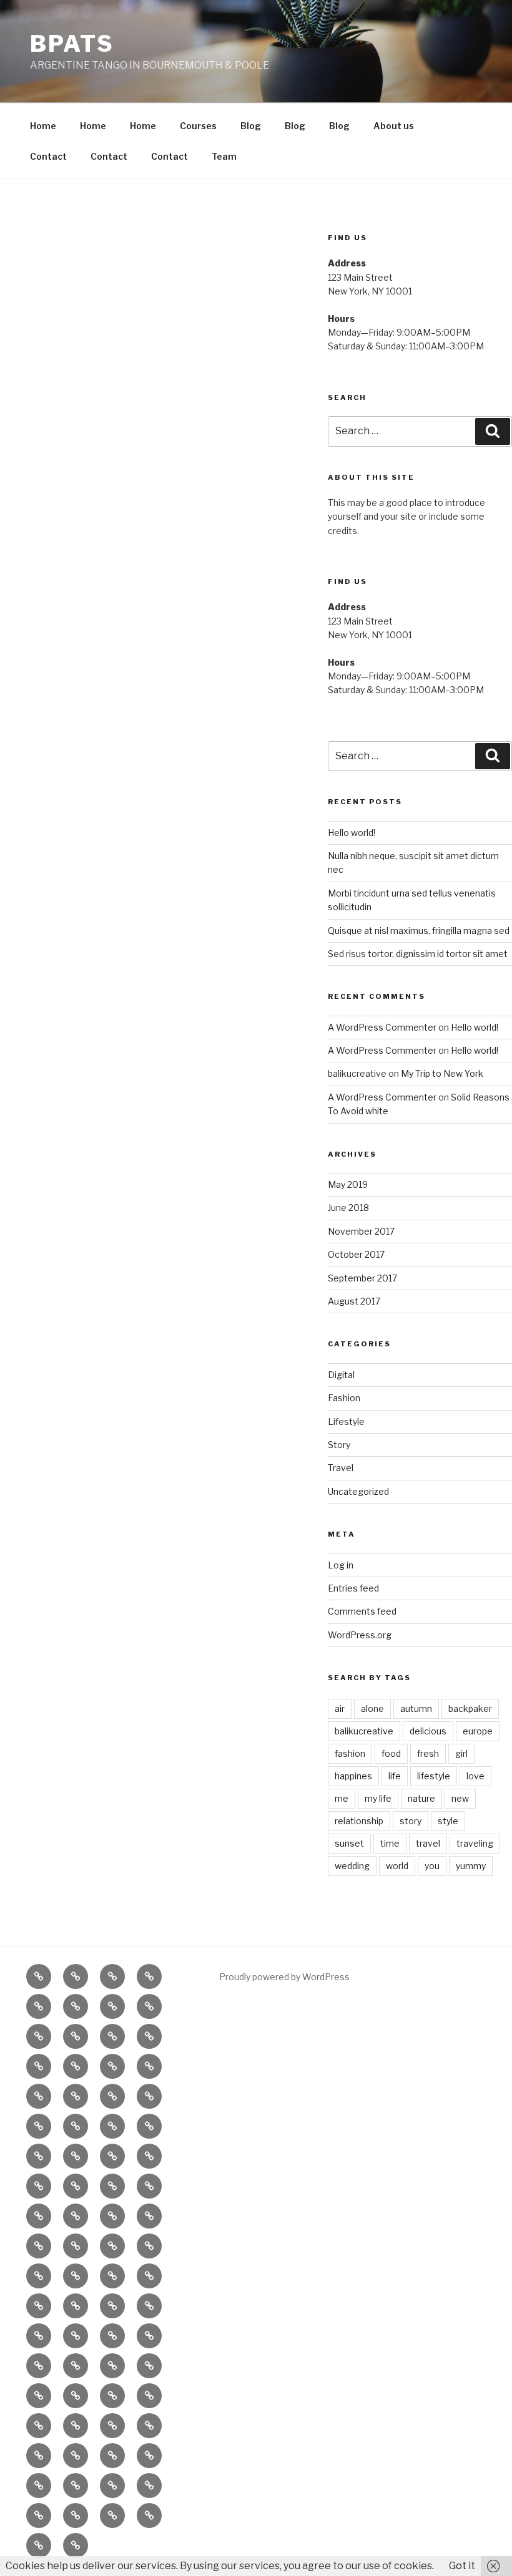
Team (224, 156)
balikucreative (364, 1731)
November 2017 (361, 1231)
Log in (341, 1565)
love (475, 1776)
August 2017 (354, 1301)
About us (394, 126)
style (448, 1821)
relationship (359, 1821)
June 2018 (348, 1208)
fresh (428, 1753)
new (460, 1798)
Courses (198, 126)
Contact (48, 156)
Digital (341, 1375)
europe (478, 1731)
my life (378, 1798)
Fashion (344, 1398)
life (395, 1776)
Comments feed (362, 1611)
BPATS (72, 44)
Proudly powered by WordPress (284, 1977)
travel (428, 1843)
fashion (350, 1753)
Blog (251, 126)
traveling (475, 1843)
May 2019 (348, 1184)
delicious (428, 1731)
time (390, 1843)
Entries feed (353, 1588)
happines (353, 1776)
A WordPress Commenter (382, 1027)
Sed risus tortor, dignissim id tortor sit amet (418, 954)
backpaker (470, 1708)
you (432, 1866)
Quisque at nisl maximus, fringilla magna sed (419, 931)
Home (43, 126)
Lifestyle (346, 1422)
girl (461, 1753)
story (411, 1821)
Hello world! (352, 833)
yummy (471, 1866)
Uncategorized (358, 1491)
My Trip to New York (442, 1073)
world (397, 1866)
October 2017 (356, 1254)
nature (421, 1798)
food (391, 1753)
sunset (349, 1843)
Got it (462, 2566)
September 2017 (362, 1278)
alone (372, 1708)
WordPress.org (360, 1635)
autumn (416, 1708)
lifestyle (434, 1776)
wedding (352, 1866)
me (342, 1798)
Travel (341, 1468)
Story (339, 1445)
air (340, 1708)
